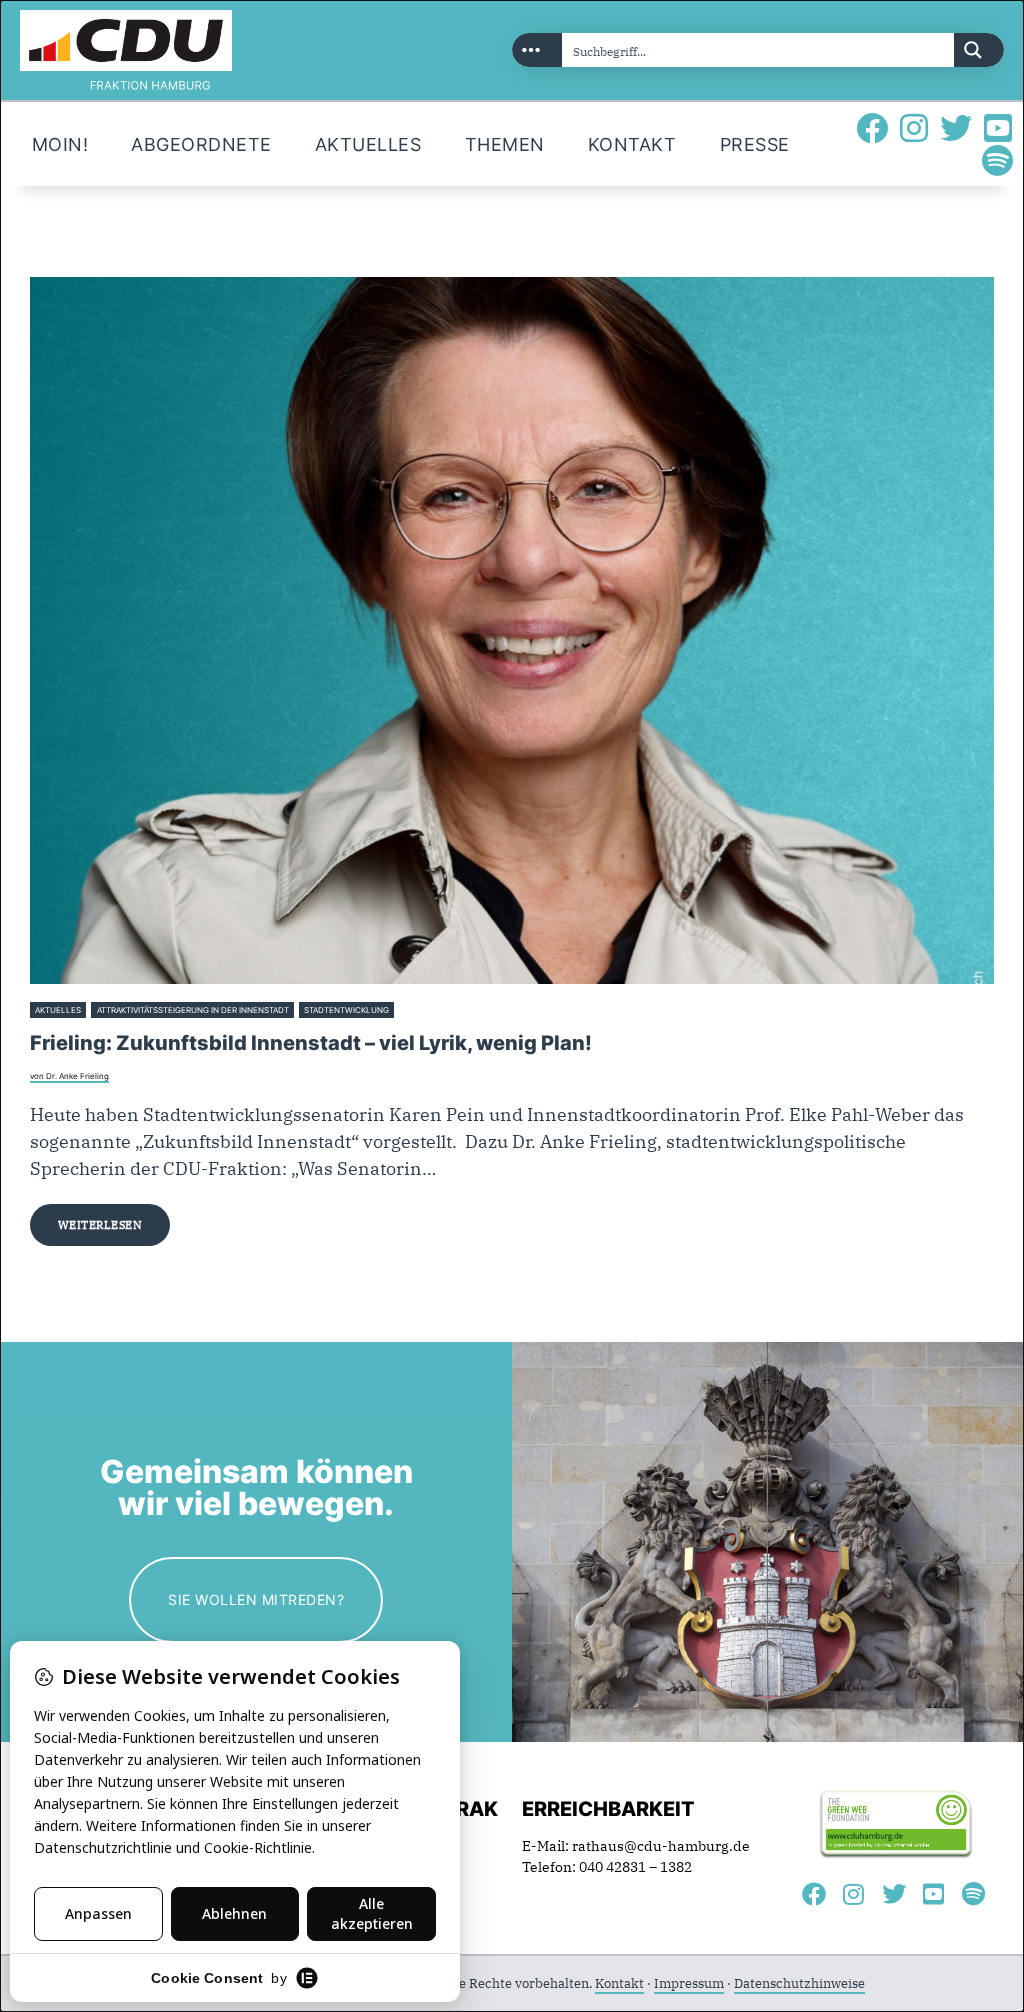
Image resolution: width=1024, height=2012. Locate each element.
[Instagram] (914, 128)
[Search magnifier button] (979, 50)
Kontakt (619, 1983)
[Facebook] (872, 128)
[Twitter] (956, 128)
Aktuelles (58, 1010)
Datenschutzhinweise (799, 1983)
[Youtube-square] (998, 128)
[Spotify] (998, 160)
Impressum (689, 1983)
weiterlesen (100, 1225)
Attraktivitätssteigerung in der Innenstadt (193, 1010)
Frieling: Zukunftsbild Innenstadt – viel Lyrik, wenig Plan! (311, 1043)
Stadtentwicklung (346, 1010)
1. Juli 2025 (420, 1010)
